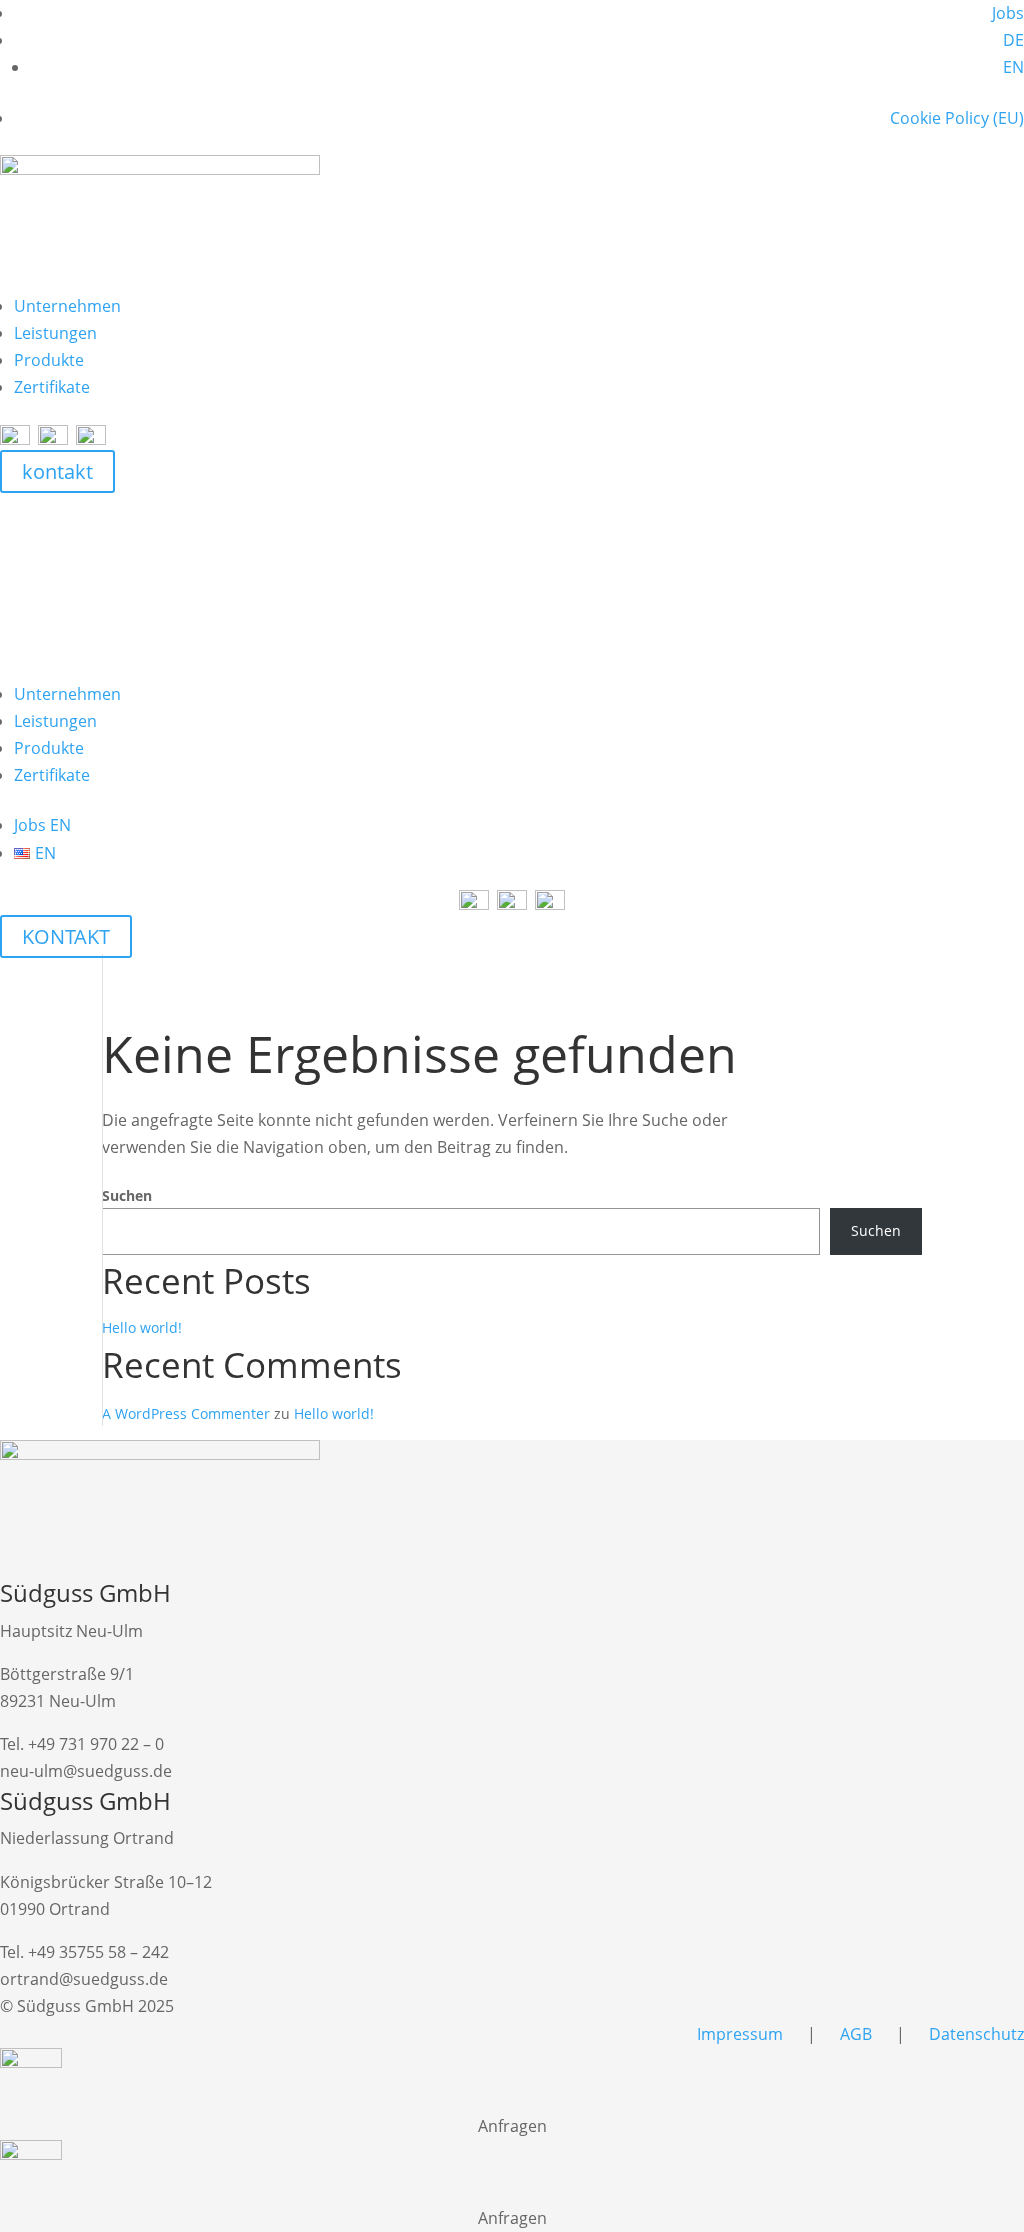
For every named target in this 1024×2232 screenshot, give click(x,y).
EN (1013, 67)
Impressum (740, 2034)
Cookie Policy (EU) (957, 118)
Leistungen (55, 333)
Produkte (49, 360)
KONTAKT (66, 936)
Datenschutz (976, 2034)
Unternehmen (67, 306)
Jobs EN (42, 825)
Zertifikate (52, 387)
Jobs (1008, 13)
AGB (858, 2034)
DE (1013, 40)
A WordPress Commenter (186, 1413)
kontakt (57, 471)
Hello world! (142, 1327)
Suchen (127, 1195)
